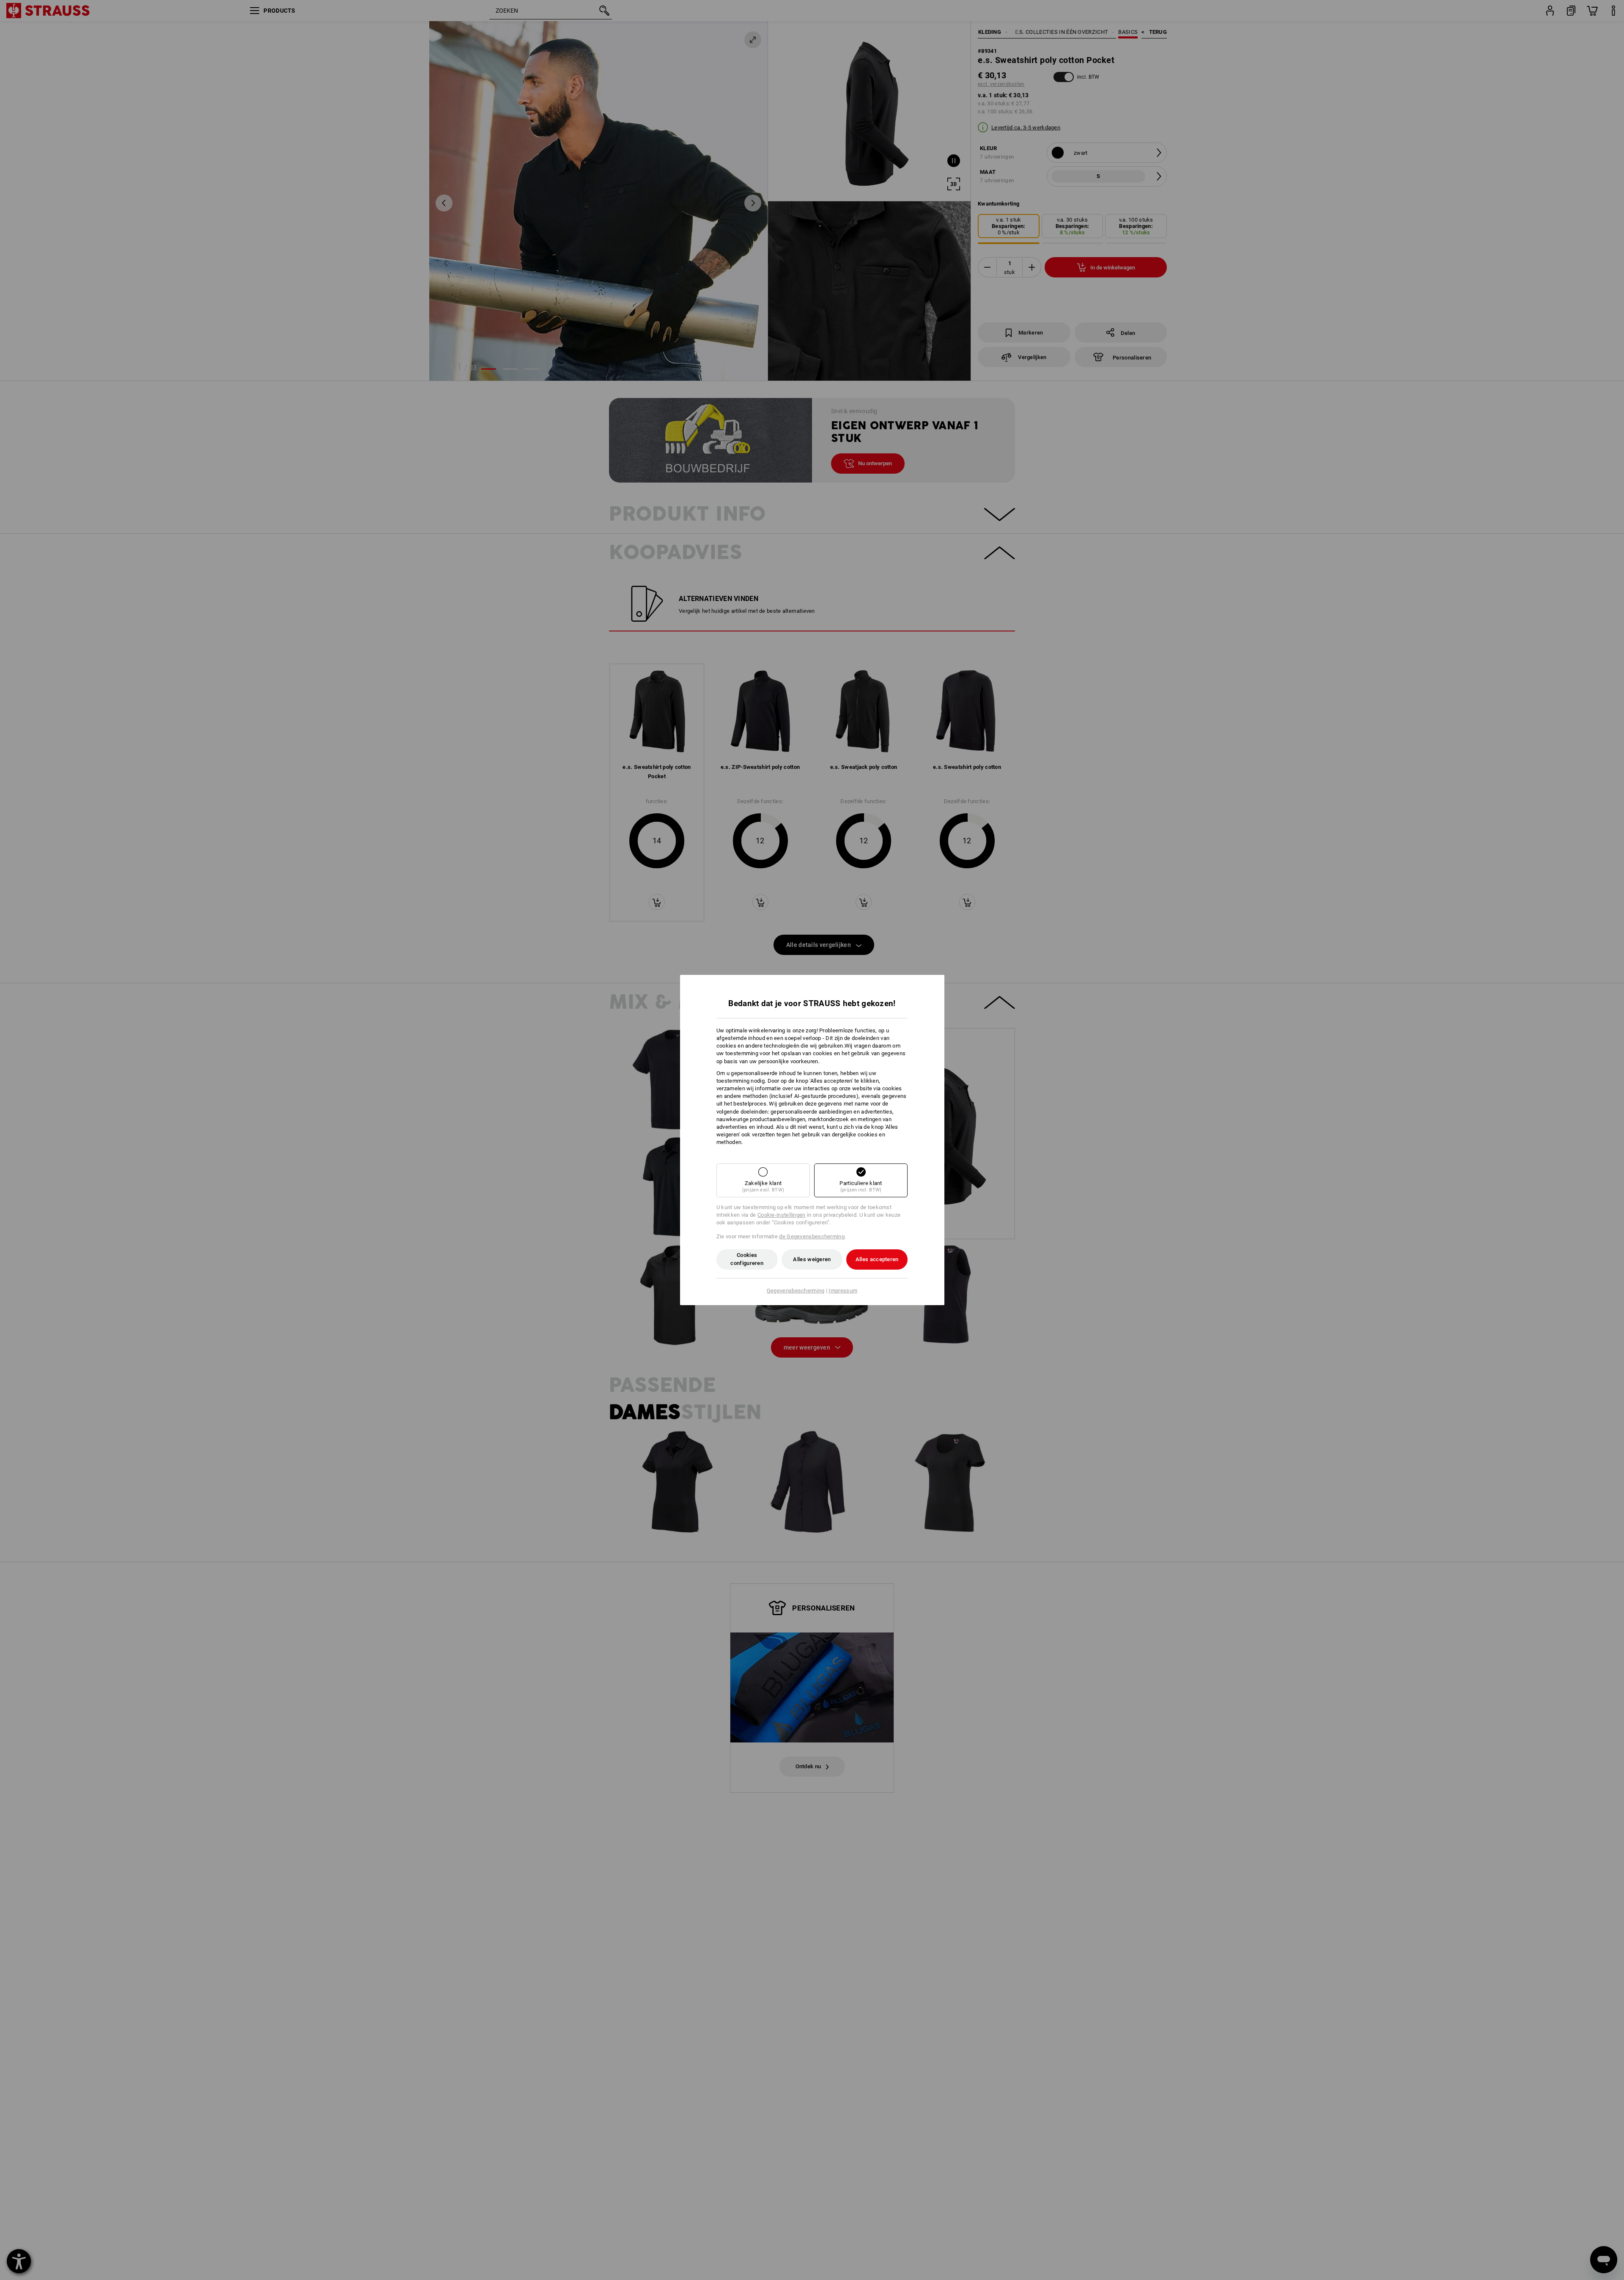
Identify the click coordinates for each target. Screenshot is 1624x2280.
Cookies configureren (747, 1259)
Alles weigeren (812, 1259)
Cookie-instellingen (782, 1215)
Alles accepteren (877, 1259)
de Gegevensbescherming (812, 1236)
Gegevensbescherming (796, 1291)
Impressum (843, 1291)
